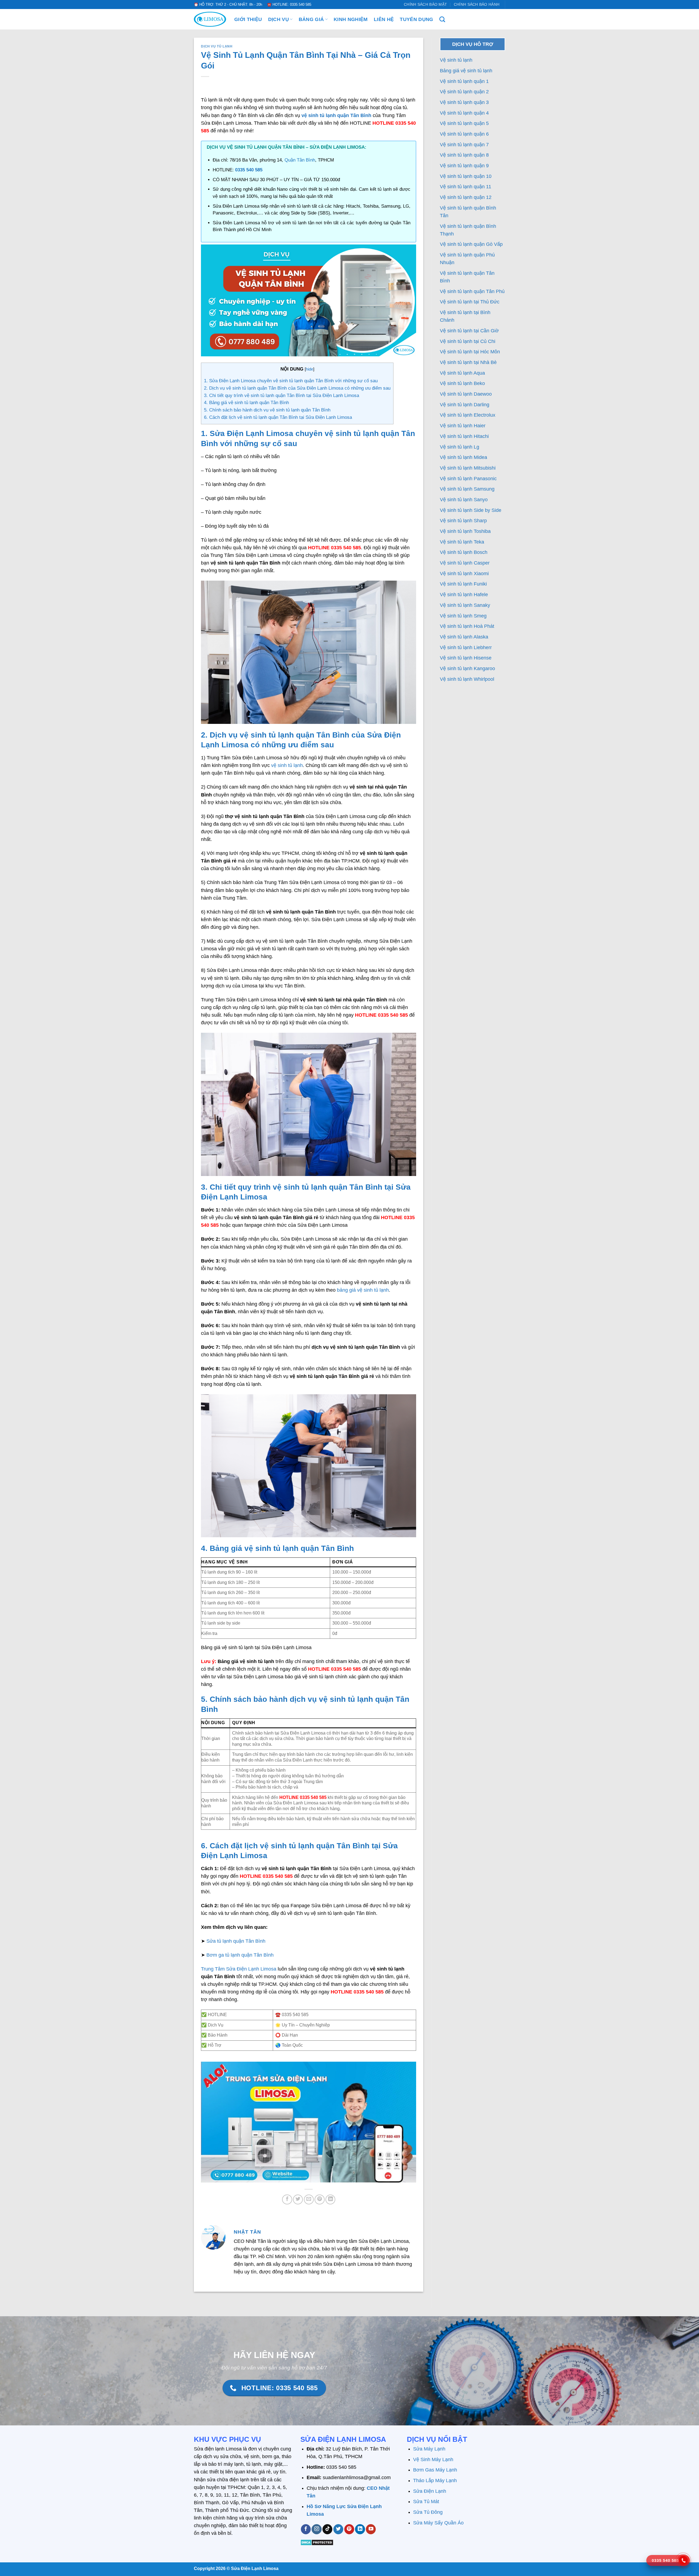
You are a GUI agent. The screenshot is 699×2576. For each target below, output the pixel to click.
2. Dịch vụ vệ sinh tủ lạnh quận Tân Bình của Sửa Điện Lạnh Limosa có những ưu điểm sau (297, 388)
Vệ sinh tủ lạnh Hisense (466, 658)
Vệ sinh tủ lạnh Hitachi (464, 436)
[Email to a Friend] (309, 2199)
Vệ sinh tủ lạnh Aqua (462, 373)
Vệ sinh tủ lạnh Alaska (464, 637)
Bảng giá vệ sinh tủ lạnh (466, 71)
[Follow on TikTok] (327, 2529)
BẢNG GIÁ (311, 19)
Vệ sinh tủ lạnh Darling (465, 405)
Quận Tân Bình (300, 160)
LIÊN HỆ (384, 19)
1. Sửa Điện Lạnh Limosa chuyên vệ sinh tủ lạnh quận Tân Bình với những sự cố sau (291, 381)
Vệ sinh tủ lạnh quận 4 (464, 113)
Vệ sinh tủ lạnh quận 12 (466, 197)
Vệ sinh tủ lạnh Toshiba (465, 531)
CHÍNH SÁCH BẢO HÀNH (477, 4)
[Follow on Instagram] (316, 2529)
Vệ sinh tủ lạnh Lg (460, 447)
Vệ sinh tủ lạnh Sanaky (465, 605)
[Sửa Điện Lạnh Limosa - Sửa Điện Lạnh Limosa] (210, 19)
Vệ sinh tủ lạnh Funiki (463, 584)
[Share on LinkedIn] (330, 2199)
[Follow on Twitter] (338, 2529)
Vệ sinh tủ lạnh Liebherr (466, 647)
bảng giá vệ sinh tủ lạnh (363, 1290)
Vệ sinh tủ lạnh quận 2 (464, 92)
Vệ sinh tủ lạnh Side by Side (471, 510)
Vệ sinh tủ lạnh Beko (462, 383)
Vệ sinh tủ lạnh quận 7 (464, 145)
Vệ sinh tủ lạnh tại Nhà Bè (468, 362)
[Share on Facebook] (287, 2199)
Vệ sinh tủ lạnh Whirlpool (467, 679)
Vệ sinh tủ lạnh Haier (463, 426)
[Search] (442, 19)
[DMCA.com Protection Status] (317, 2542)
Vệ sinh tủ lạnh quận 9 (464, 166)
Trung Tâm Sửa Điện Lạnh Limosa (239, 1969)
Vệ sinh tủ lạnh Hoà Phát (467, 626)
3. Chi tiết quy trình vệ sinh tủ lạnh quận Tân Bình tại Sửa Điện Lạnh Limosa (282, 395)
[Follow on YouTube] (371, 2529)
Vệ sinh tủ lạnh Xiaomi (464, 574)
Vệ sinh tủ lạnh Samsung (467, 489)
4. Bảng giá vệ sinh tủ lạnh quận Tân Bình (246, 403)
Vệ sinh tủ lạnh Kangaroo (467, 668)
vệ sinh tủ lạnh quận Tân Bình (336, 115)
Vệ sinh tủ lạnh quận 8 (464, 155)
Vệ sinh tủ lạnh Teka (462, 542)
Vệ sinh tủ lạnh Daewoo (466, 394)
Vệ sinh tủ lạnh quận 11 (466, 187)
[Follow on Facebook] (306, 2529)
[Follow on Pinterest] (349, 2529)
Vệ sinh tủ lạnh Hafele (464, 595)
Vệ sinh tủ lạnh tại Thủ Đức (470, 302)
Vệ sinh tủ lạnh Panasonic (468, 479)
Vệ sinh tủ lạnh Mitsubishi (468, 468)
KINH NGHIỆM (351, 19)
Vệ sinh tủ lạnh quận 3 (464, 102)
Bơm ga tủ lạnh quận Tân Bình (240, 1955)
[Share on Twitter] (298, 2199)
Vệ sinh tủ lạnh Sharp (463, 521)
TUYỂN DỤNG (417, 19)
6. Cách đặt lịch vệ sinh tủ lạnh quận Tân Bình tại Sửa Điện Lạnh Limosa (278, 417)
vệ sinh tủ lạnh (287, 765)
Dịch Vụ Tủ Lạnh (217, 46)
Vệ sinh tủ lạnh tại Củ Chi (468, 341)
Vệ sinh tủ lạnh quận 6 (464, 134)
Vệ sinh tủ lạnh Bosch (464, 552)
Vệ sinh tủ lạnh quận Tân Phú (472, 291)
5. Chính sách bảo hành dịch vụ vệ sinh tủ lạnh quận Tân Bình (267, 410)
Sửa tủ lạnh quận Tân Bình (236, 1941)
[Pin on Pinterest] (319, 2199)
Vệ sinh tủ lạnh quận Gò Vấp (471, 244)
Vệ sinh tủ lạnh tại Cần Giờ (469, 331)
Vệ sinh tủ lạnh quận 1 (464, 81)
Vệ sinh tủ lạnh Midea (463, 457)
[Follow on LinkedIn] (360, 2529)
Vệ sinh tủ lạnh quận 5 (464, 123)
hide (309, 369)
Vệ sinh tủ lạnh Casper (465, 563)
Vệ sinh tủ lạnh (456, 60)
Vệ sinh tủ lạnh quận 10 (466, 176)
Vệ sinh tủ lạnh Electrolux (468, 415)
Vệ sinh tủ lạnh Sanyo (464, 500)
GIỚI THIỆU (248, 19)
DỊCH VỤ (279, 19)
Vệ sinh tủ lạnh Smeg (463, 616)
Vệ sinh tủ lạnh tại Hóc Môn (470, 352)
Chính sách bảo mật (425, 4)
